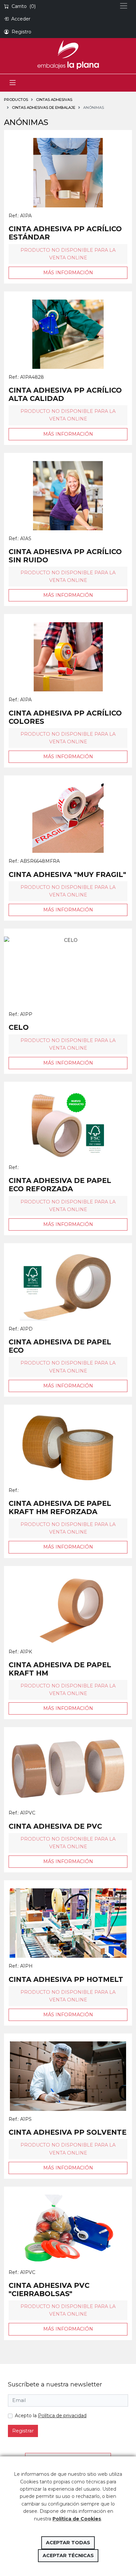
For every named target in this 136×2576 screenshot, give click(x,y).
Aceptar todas (68, 2543)
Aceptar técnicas (68, 2555)
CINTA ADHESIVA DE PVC (55, 1826)
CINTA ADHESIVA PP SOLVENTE (68, 2132)
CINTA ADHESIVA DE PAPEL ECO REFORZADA (60, 1185)
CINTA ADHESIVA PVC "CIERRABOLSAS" (49, 2290)
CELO (19, 1027)
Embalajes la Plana (68, 55)
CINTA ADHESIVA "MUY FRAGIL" (67, 874)
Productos (16, 100)
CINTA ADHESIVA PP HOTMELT (66, 1979)
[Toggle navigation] (13, 83)
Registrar (23, 2431)
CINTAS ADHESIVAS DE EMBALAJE (44, 108)
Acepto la (51, 2416)
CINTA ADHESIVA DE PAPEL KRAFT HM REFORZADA (60, 1507)
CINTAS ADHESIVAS (54, 100)
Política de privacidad (62, 2416)
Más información (68, 273)
